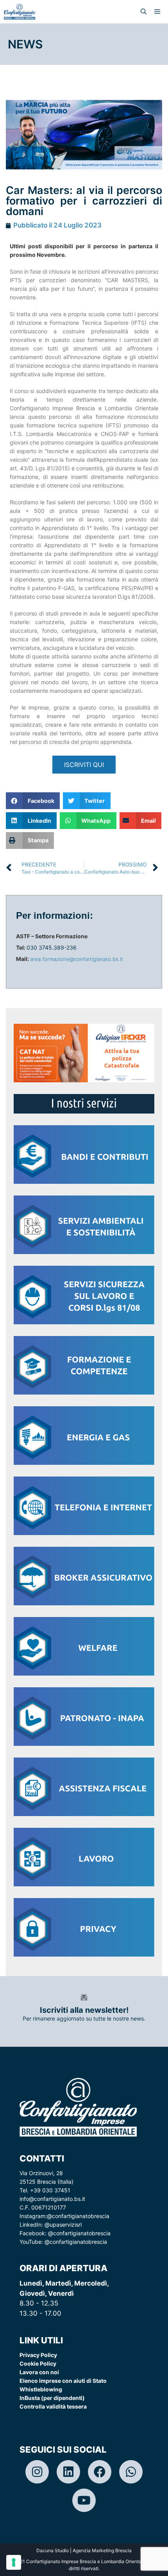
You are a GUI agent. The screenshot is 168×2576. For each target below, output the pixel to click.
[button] (33, 801)
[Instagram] (37, 2472)
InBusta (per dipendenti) (52, 2398)
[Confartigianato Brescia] (20, 12)
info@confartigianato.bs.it (52, 2199)
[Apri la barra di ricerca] (144, 12)
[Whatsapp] (131, 2472)
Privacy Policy (38, 2355)
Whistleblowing (41, 2389)
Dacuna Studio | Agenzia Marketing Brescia (84, 2550)
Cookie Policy (38, 2363)
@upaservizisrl (63, 2225)
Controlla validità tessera (53, 2406)
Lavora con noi (39, 2372)
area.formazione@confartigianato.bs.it (77, 959)
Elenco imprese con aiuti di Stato (63, 2381)
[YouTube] (84, 2500)
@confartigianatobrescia (78, 2216)
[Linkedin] (68, 2472)
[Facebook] (100, 2472)
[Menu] (159, 12)
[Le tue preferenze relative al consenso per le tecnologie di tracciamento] (14, 2562)
